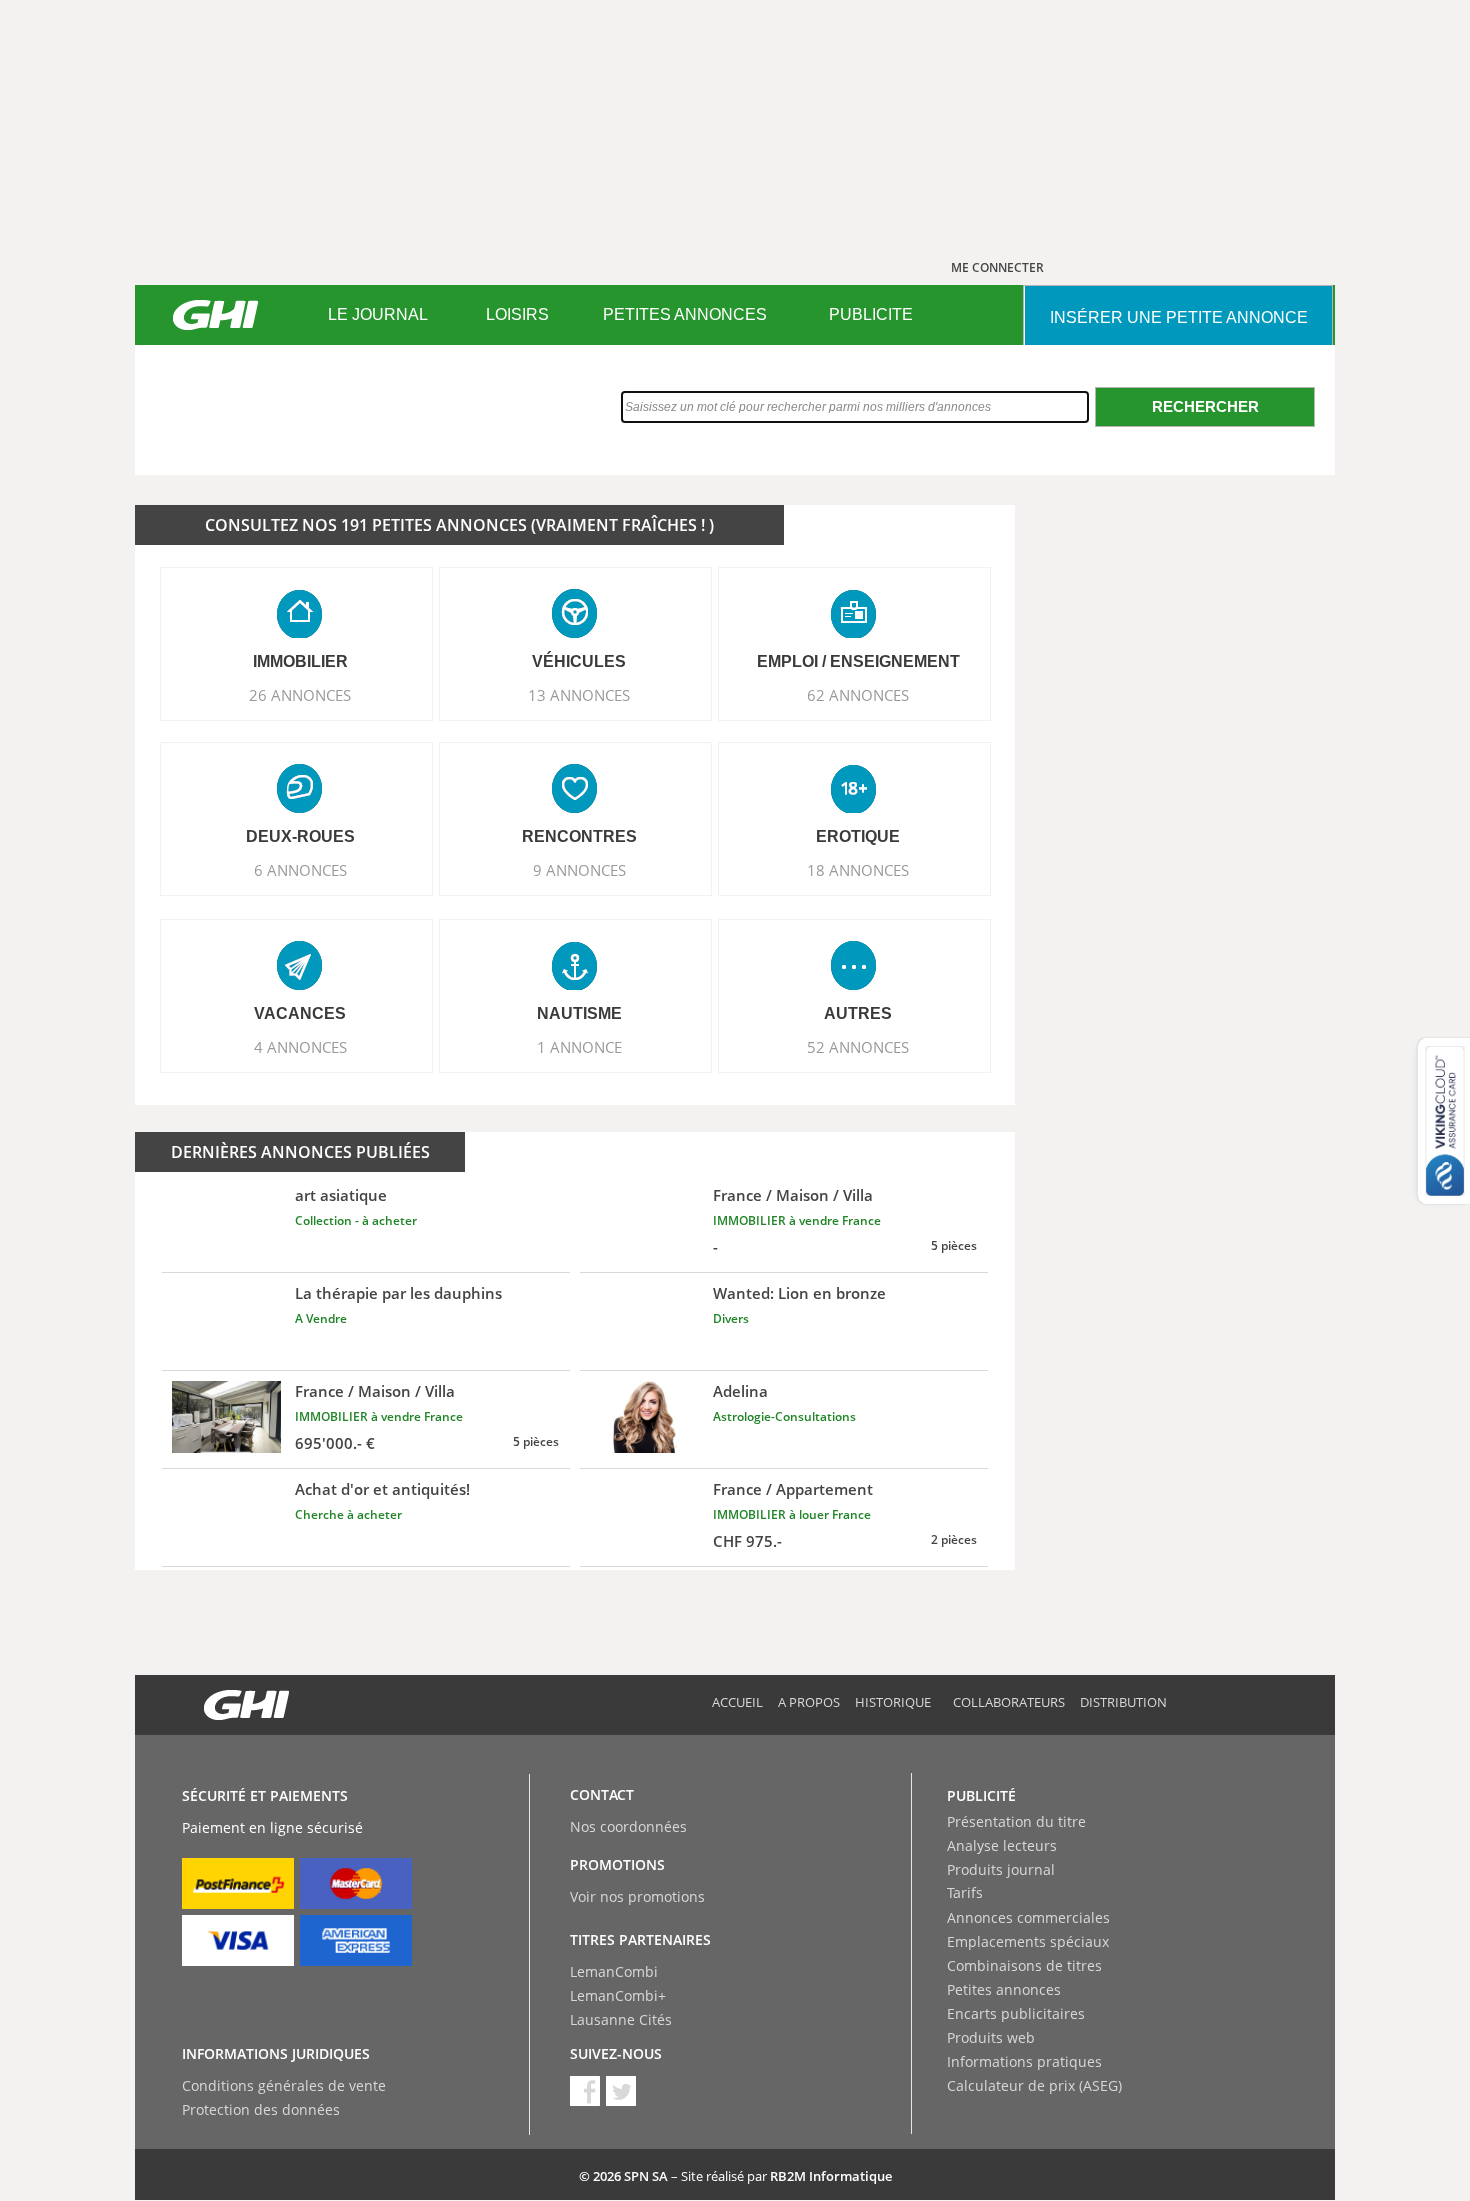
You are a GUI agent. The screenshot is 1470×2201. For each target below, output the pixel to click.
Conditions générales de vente (284, 2085)
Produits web (991, 2037)
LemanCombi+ (618, 1995)
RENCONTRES (579, 836)
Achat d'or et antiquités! (382, 1489)
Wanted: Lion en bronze (799, 1293)
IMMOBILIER (300, 661)
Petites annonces (1004, 1989)
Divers (731, 1318)
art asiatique (341, 1195)
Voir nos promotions (637, 1896)
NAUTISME (579, 1013)
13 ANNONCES (579, 695)
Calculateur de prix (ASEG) (1034, 2085)
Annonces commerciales (1028, 1917)
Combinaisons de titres (1024, 1965)
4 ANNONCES (300, 1047)
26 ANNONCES (300, 695)
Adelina (740, 1391)
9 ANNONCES (579, 870)
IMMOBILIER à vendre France (797, 1220)
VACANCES (300, 1013)
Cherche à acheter (348, 1514)
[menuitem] (377, 315)
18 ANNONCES (858, 870)
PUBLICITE (871, 314)
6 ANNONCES (300, 870)
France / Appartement (793, 1489)
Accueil (737, 1702)
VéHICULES (579, 661)
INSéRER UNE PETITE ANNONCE (1179, 317)
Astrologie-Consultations (784, 1416)
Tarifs (965, 1892)
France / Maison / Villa (793, 1195)
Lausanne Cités (621, 2019)
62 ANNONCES (858, 695)
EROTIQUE (858, 836)
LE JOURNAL (378, 314)
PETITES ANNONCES (685, 314)
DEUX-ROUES (300, 836)
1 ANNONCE (579, 1047)
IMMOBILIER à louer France (792, 1514)
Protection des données (261, 2109)
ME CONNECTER (997, 267)
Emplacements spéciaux (1028, 1941)
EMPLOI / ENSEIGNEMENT (858, 661)
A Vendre (321, 1318)
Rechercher (1205, 406)
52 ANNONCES (858, 1047)
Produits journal (1001, 1869)
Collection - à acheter (356, 1220)
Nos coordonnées (628, 1826)
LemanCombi (614, 1971)
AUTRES (858, 1013)
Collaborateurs (1009, 1702)
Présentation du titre (1016, 1821)
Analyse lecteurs (1002, 1845)
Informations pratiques (1024, 2061)
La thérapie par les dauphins (398, 1293)
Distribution (1123, 1702)
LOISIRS (517, 314)
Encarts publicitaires (1016, 2013)
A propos (809, 1702)
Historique (893, 1702)
